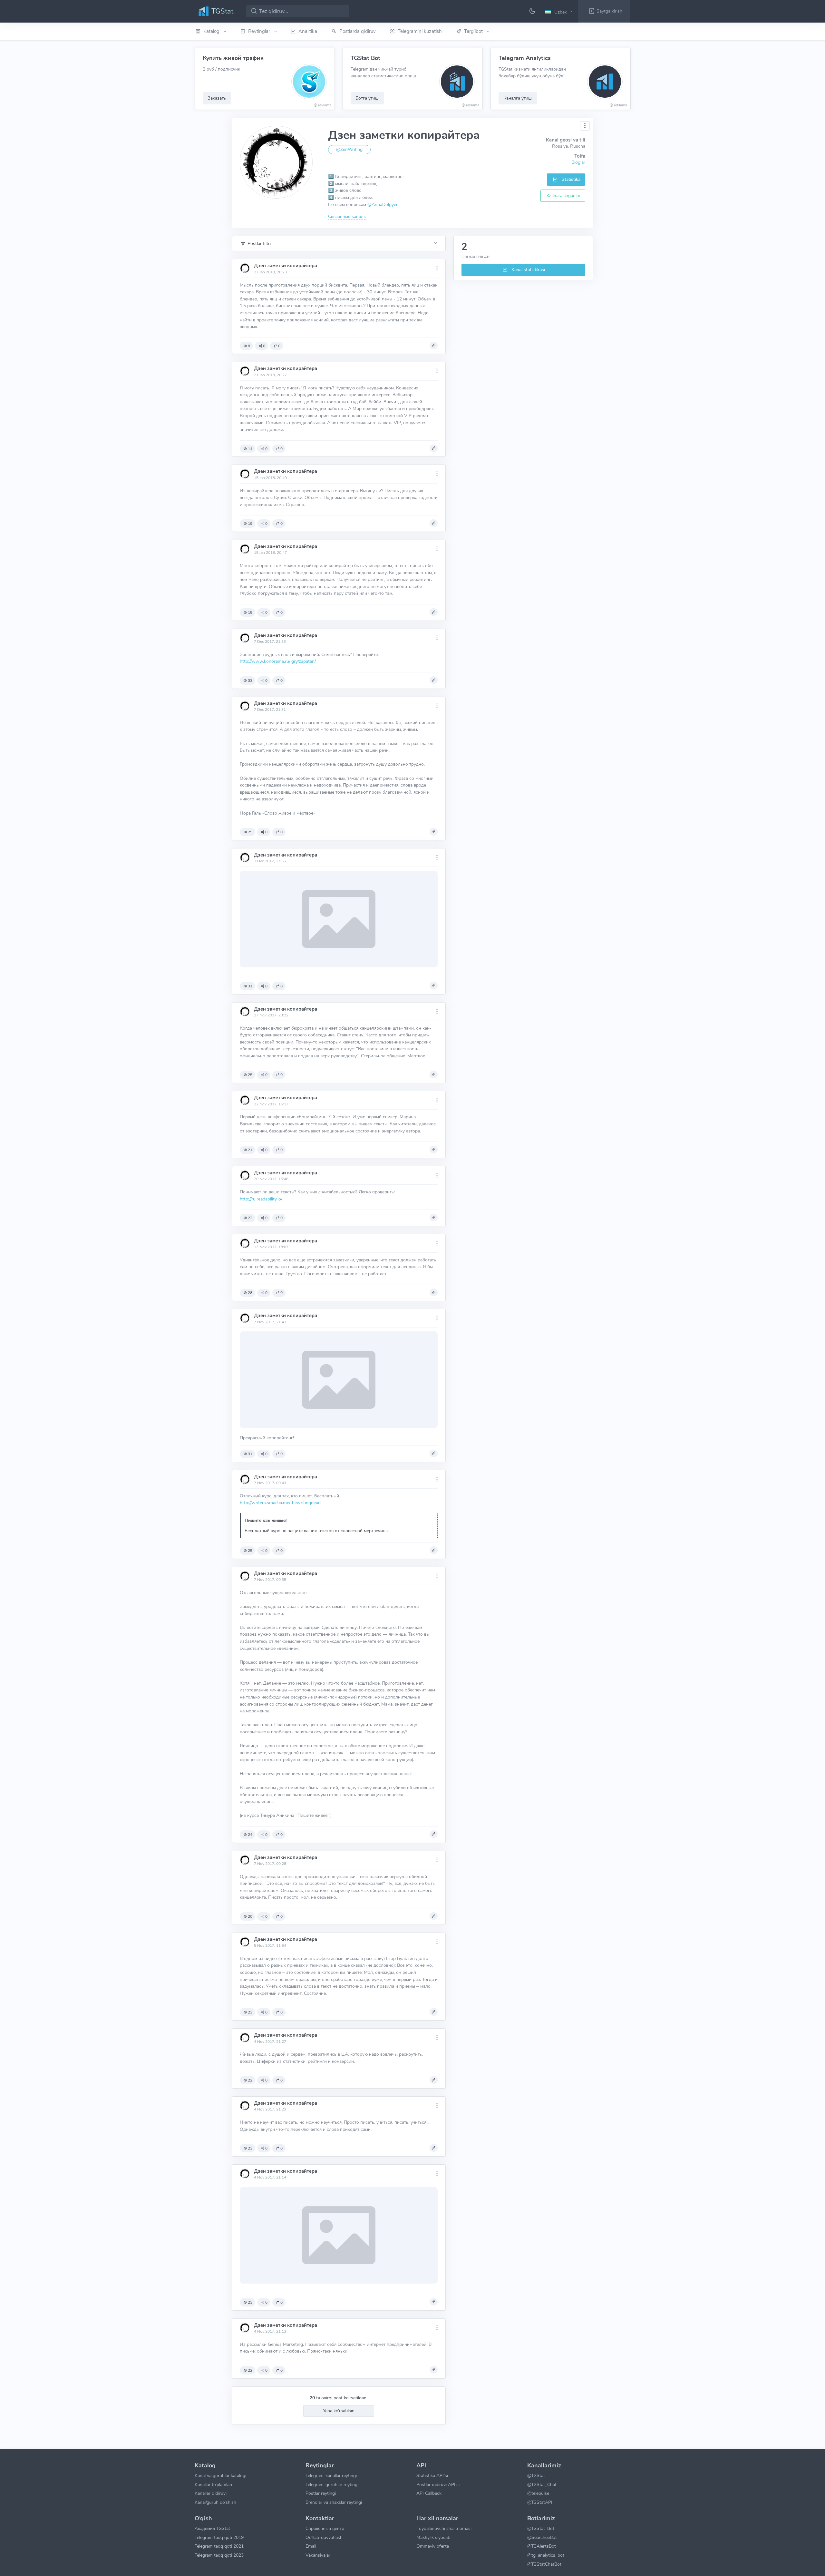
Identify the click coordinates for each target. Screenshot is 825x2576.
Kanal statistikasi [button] (528, 269)
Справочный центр (325, 2528)
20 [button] (250, 1916)
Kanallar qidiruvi (211, 2493)
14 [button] (250, 449)
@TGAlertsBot (542, 2546)
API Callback (429, 2493)
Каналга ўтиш (518, 98)
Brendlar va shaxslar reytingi (334, 2502)
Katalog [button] (212, 31)
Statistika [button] (570, 179)
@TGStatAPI (540, 2502)
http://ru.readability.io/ (261, 1199)
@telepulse (538, 2493)
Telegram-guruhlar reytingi (332, 2484)
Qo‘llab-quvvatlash (324, 2537)
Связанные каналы (347, 216)
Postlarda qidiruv (358, 31)
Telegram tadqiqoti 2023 (219, 2555)
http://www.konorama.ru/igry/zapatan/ (278, 661)
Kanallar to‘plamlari (213, 2484)
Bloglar (578, 162)
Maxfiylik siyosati (433, 2537)
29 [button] (250, 832)
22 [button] (250, 1218)
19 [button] (250, 524)
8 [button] (249, 346)
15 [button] (250, 612)
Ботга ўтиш (367, 98)
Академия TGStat (212, 2528)
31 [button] (250, 986)
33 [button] (250, 681)
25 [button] (250, 1075)
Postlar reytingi (321, 2493)
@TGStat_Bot (541, 2528)
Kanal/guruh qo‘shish (215, 2502)
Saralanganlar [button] (566, 195)
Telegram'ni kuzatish (420, 31)
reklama (325, 105)
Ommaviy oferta (433, 2546)
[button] (560, 12)
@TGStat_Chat (542, 2484)
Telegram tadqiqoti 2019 (219, 2537)
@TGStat (536, 2475)
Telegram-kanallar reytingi (331, 2475)
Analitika (308, 31)
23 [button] (250, 2012)
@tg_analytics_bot (546, 2555)
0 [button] (264, 346)
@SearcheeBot (542, 2537)
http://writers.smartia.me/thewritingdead (280, 1503)
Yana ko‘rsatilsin (339, 2411)
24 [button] (250, 1835)
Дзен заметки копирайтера (286, 266)
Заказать (217, 98)
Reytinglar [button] (260, 31)
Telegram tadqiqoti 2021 (219, 2546)
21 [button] (250, 1150)
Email (311, 2546)
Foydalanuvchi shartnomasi (444, 2528)
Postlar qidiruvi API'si (438, 2484)
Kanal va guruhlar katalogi (220, 2475)
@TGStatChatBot (544, 2564)
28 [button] (250, 1293)
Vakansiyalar (318, 2555)
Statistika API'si (432, 2475)
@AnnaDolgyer (383, 204)
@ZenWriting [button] (349, 149)
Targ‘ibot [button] (474, 31)
